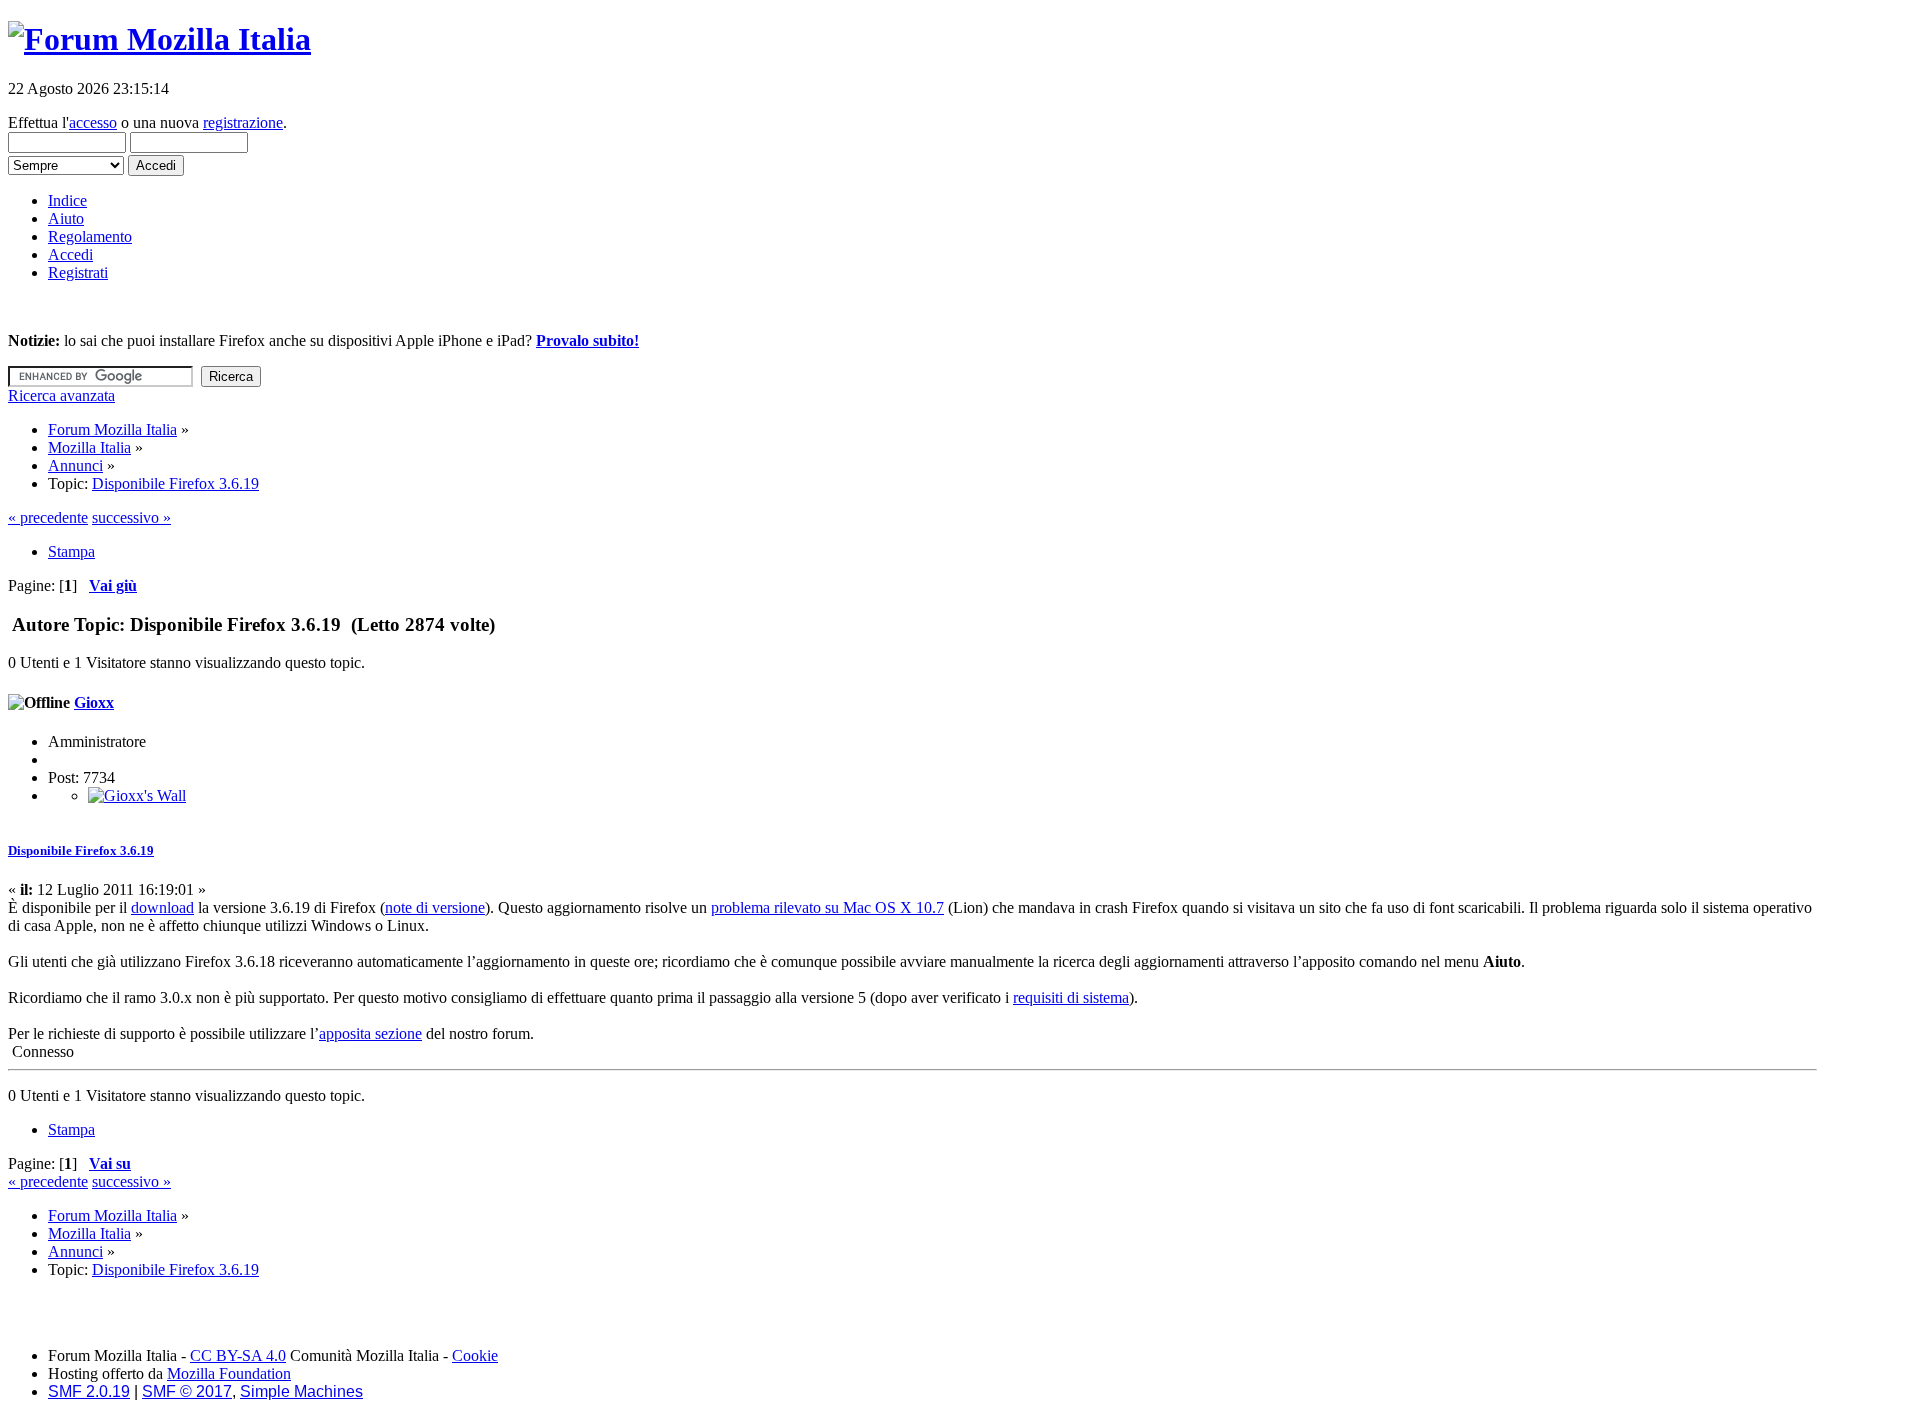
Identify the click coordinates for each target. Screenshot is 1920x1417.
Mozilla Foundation (229, 1373)
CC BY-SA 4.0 (238, 1355)
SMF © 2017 (187, 1391)
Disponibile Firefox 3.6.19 (81, 850)
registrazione (243, 122)
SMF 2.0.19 (89, 1391)
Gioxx (94, 702)
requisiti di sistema (1071, 997)
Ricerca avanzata (61, 395)
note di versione (435, 907)
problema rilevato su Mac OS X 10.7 (827, 907)
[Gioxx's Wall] (137, 795)
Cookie (475, 1355)
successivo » (131, 517)
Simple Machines (301, 1391)
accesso (93, 122)
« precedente (48, 517)
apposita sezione (370, 1033)
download (162, 907)
